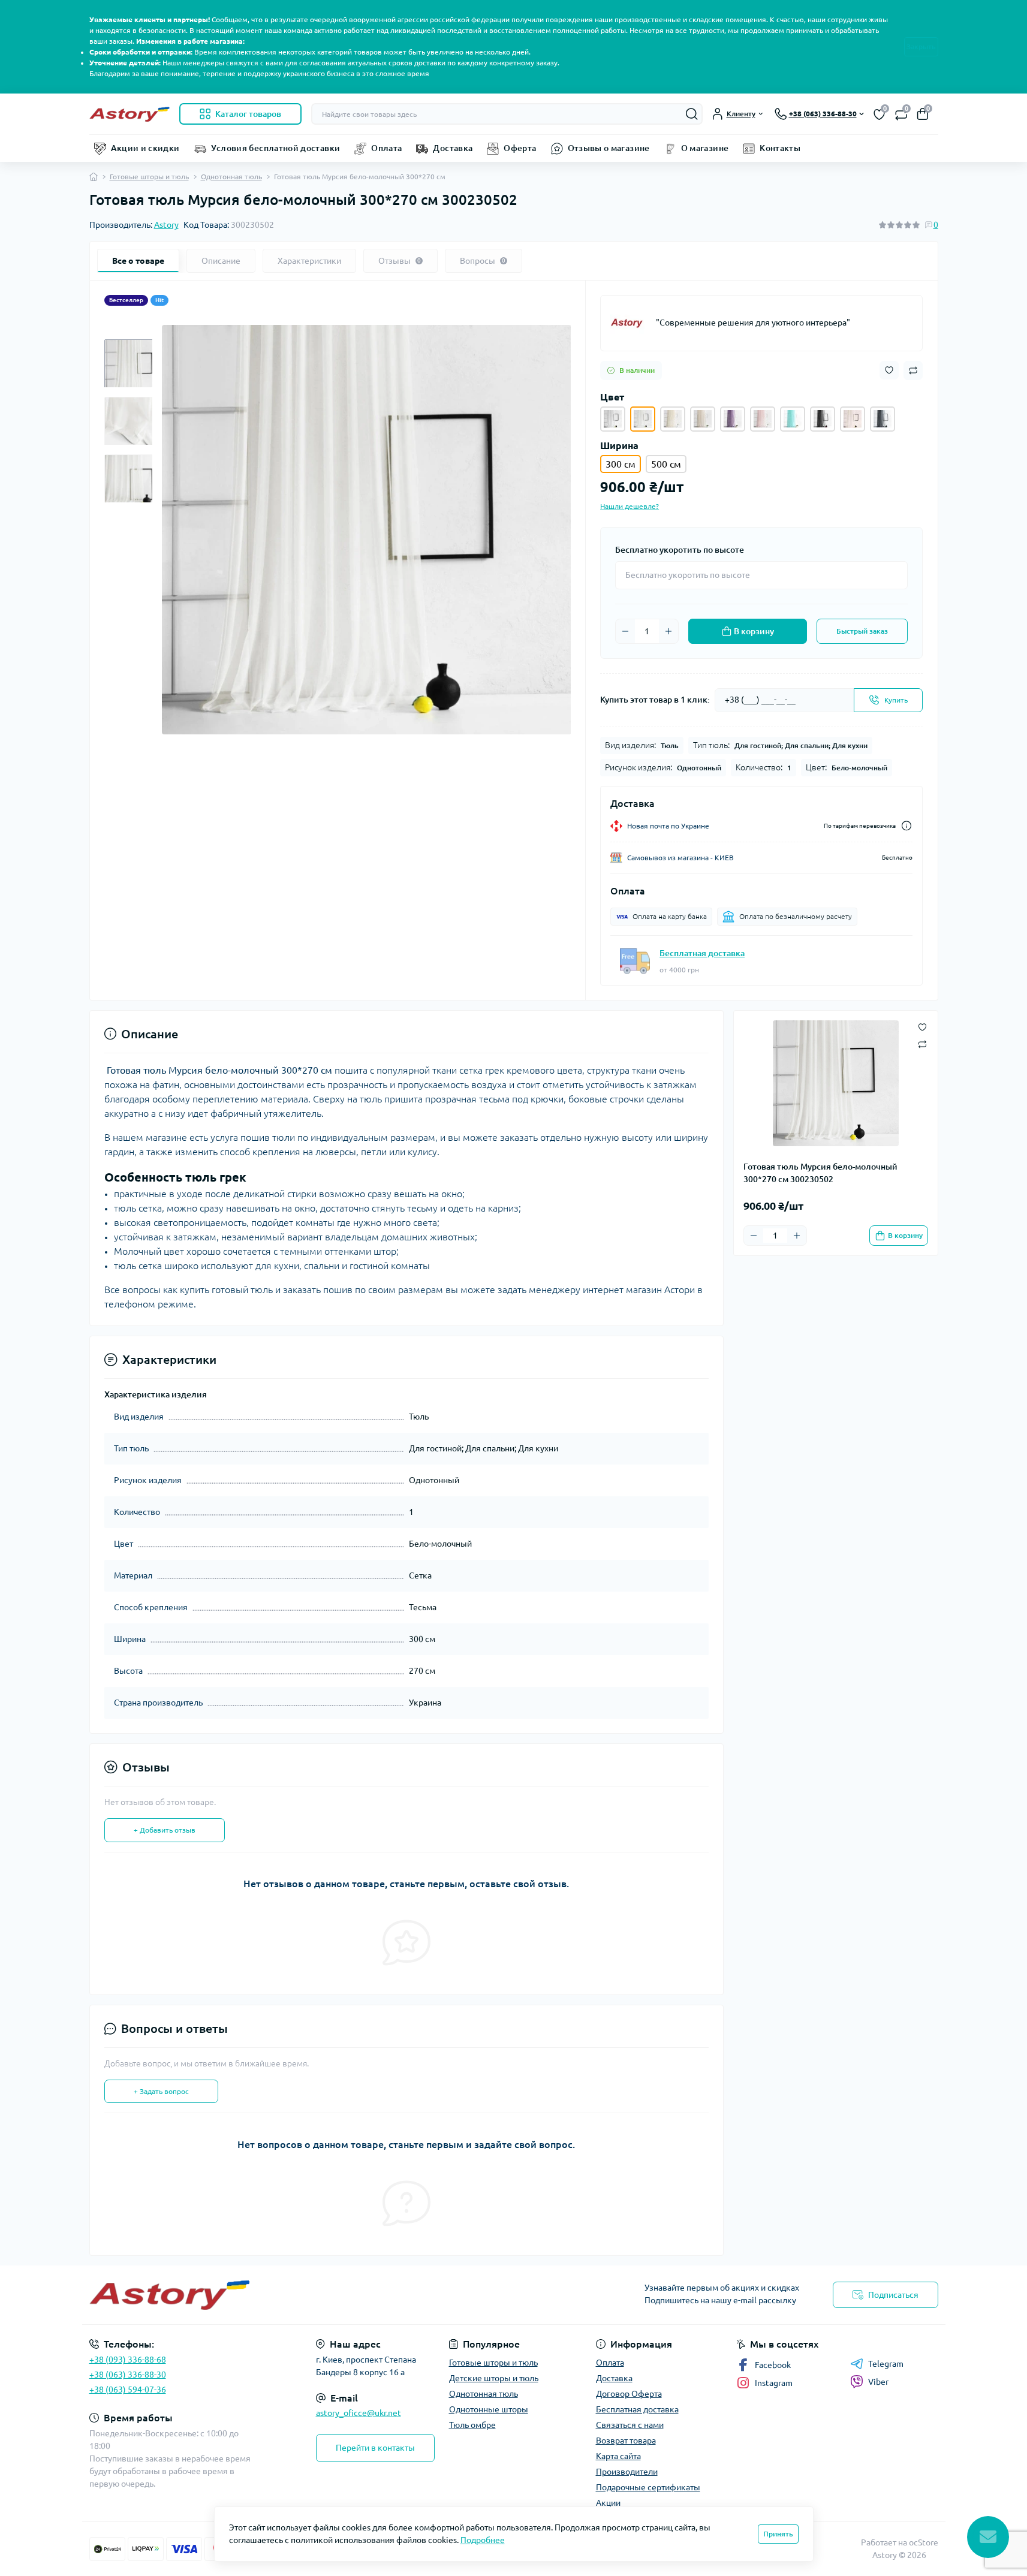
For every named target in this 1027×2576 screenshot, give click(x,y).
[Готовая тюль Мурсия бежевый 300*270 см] (673, 419)
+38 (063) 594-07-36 (128, 2390)
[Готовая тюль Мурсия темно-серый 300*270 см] (883, 419)
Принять (778, 2534)
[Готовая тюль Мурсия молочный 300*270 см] (853, 419)
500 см (666, 464)
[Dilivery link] (906, 826)
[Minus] (625, 631)
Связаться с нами (630, 2425)
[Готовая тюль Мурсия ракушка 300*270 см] (703, 419)
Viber (878, 2382)
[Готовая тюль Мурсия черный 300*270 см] (823, 419)
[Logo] (129, 114)
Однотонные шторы (489, 2409)
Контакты (780, 148)
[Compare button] (913, 370)
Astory (166, 225)
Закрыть (921, 46)
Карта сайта (618, 2456)
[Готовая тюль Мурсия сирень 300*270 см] (733, 419)
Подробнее (483, 2540)
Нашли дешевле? (630, 506)
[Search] (692, 114)
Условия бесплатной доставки (276, 148)
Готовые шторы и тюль (149, 177)
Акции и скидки (145, 148)
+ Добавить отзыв (165, 1830)
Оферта (520, 148)
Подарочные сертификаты (648, 2487)
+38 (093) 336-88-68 (128, 2360)
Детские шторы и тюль (494, 2378)
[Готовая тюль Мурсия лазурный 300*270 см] (793, 419)
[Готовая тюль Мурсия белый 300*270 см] (613, 419)
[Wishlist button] (889, 370)
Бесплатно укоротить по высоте (680, 550)
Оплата (386, 148)
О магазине (705, 148)
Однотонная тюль (231, 177)
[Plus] (668, 631)
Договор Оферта (629, 2394)
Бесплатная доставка (702, 953)
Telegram (886, 2364)
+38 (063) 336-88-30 (128, 2375)
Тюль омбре (472, 2425)
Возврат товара (626, 2441)
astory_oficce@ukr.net (359, 2413)
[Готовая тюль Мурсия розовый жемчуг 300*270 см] (763, 419)
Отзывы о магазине (609, 148)
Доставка (453, 148)
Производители (627, 2472)
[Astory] (628, 323)
